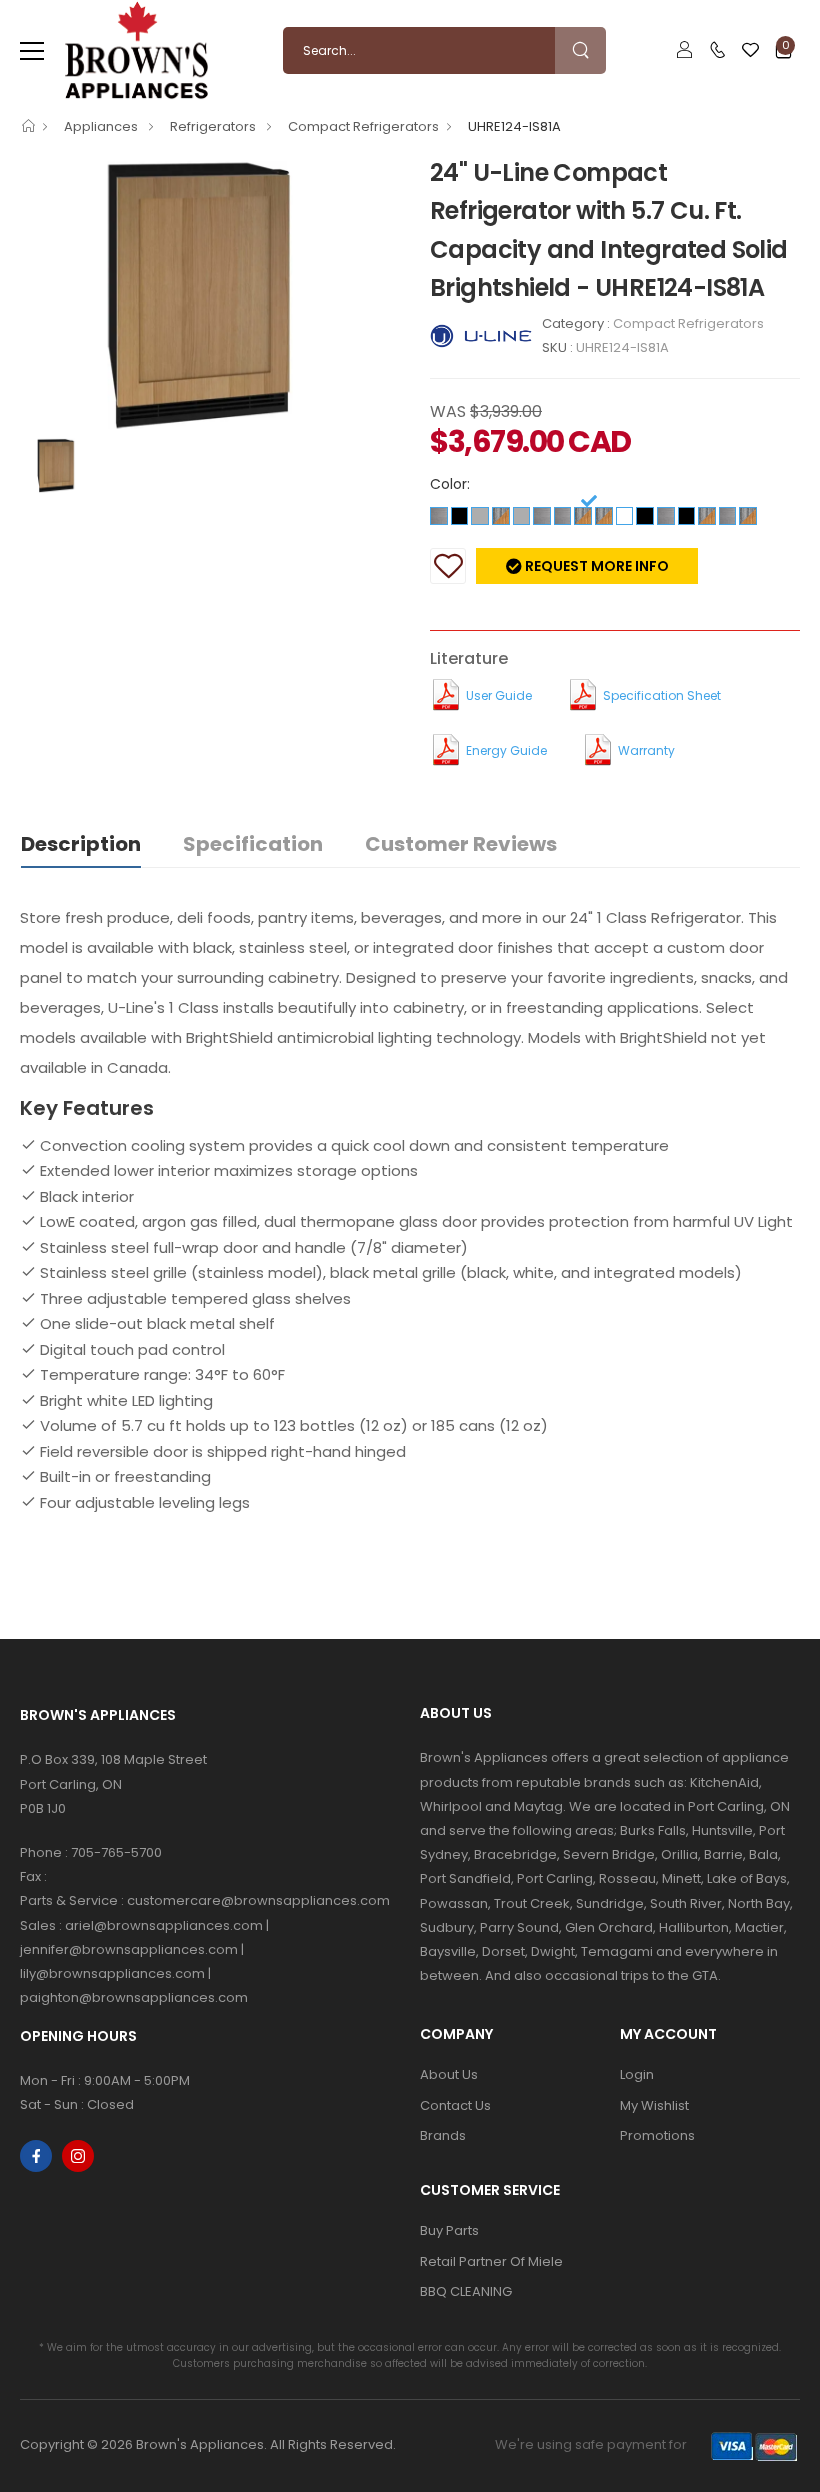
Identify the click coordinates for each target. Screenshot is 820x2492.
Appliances (102, 126)
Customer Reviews (461, 844)
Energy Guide (506, 750)
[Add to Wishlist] (448, 566)
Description (81, 844)
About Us (449, 2074)
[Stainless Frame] (480, 515)
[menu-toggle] (32, 51)
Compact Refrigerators (363, 126)
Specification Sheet (662, 695)
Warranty (646, 750)
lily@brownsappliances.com (112, 1973)
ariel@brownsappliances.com (164, 1925)
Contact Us (455, 2105)
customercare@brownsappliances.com (258, 1900)
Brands (443, 2135)
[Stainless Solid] (439, 515)
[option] (210, 294)
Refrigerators (214, 126)
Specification (253, 844)
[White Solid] (625, 515)
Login (637, 2074)
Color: (450, 484)
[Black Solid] (460, 515)
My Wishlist (654, 2105)
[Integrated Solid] (583, 515)
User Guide (499, 695)
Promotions (657, 2135)
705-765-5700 (116, 1852)
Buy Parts (449, 2230)
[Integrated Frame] (501, 515)
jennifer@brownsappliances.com (129, 1949)
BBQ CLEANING (466, 2291)
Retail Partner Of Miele (491, 2261)
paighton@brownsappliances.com (134, 1997)
